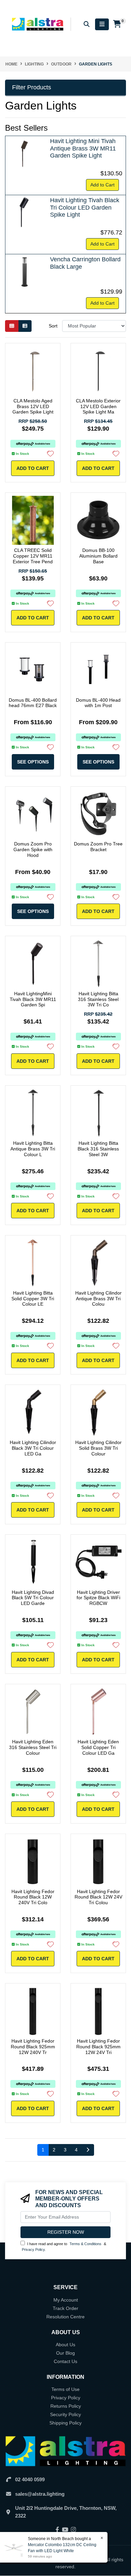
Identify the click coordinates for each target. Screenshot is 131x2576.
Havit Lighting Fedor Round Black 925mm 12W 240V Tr (33, 2047)
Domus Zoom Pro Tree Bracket (98, 847)
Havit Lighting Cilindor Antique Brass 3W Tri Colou (98, 1299)
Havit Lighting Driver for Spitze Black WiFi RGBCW (98, 1598)
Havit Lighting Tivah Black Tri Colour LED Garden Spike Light (85, 207)
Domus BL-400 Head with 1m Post (98, 703)
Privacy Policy (33, 2250)
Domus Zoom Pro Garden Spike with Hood (33, 849)
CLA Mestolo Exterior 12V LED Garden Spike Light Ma (98, 406)
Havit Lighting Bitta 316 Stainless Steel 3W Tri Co (98, 999)
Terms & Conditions (85, 2244)
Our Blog (65, 2353)
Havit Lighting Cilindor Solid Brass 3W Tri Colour (98, 1448)
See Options (33, 762)
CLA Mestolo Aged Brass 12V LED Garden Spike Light (33, 406)
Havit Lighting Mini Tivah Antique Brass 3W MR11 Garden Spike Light (83, 148)
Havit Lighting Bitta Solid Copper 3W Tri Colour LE (33, 1299)
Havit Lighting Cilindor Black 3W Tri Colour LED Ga (33, 1448)
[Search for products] (87, 24)
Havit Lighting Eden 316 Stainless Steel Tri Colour (33, 1747)
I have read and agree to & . (64, 2247)
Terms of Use (65, 2389)
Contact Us (65, 2361)
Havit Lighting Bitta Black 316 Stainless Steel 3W (98, 1149)
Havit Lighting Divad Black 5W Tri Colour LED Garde (33, 1598)
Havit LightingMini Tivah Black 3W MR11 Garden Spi (33, 999)
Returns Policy (66, 2406)
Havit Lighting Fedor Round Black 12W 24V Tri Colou (98, 1897)
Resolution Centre (65, 2317)
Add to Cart (102, 185)
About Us (65, 2345)
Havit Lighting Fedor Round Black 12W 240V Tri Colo (33, 1897)
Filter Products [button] (32, 87)
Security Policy (65, 2414)
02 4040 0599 (30, 2479)
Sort (53, 326)
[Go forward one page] (88, 2150)
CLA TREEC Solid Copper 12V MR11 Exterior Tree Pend (33, 556)
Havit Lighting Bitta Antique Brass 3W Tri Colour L (33, 1149)
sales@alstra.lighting (40, 2494)
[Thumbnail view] (12, 326)
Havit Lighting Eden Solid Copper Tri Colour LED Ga (98, 1747)
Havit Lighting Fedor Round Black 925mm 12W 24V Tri (98, 2047)
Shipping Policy (65, 2423)
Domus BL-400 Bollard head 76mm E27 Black (33, 703)
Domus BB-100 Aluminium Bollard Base (98, 556)
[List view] (25, 326)
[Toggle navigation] (102, 24)
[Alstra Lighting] (38, 24)
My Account (66, 2300)
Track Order (65, 2308)
